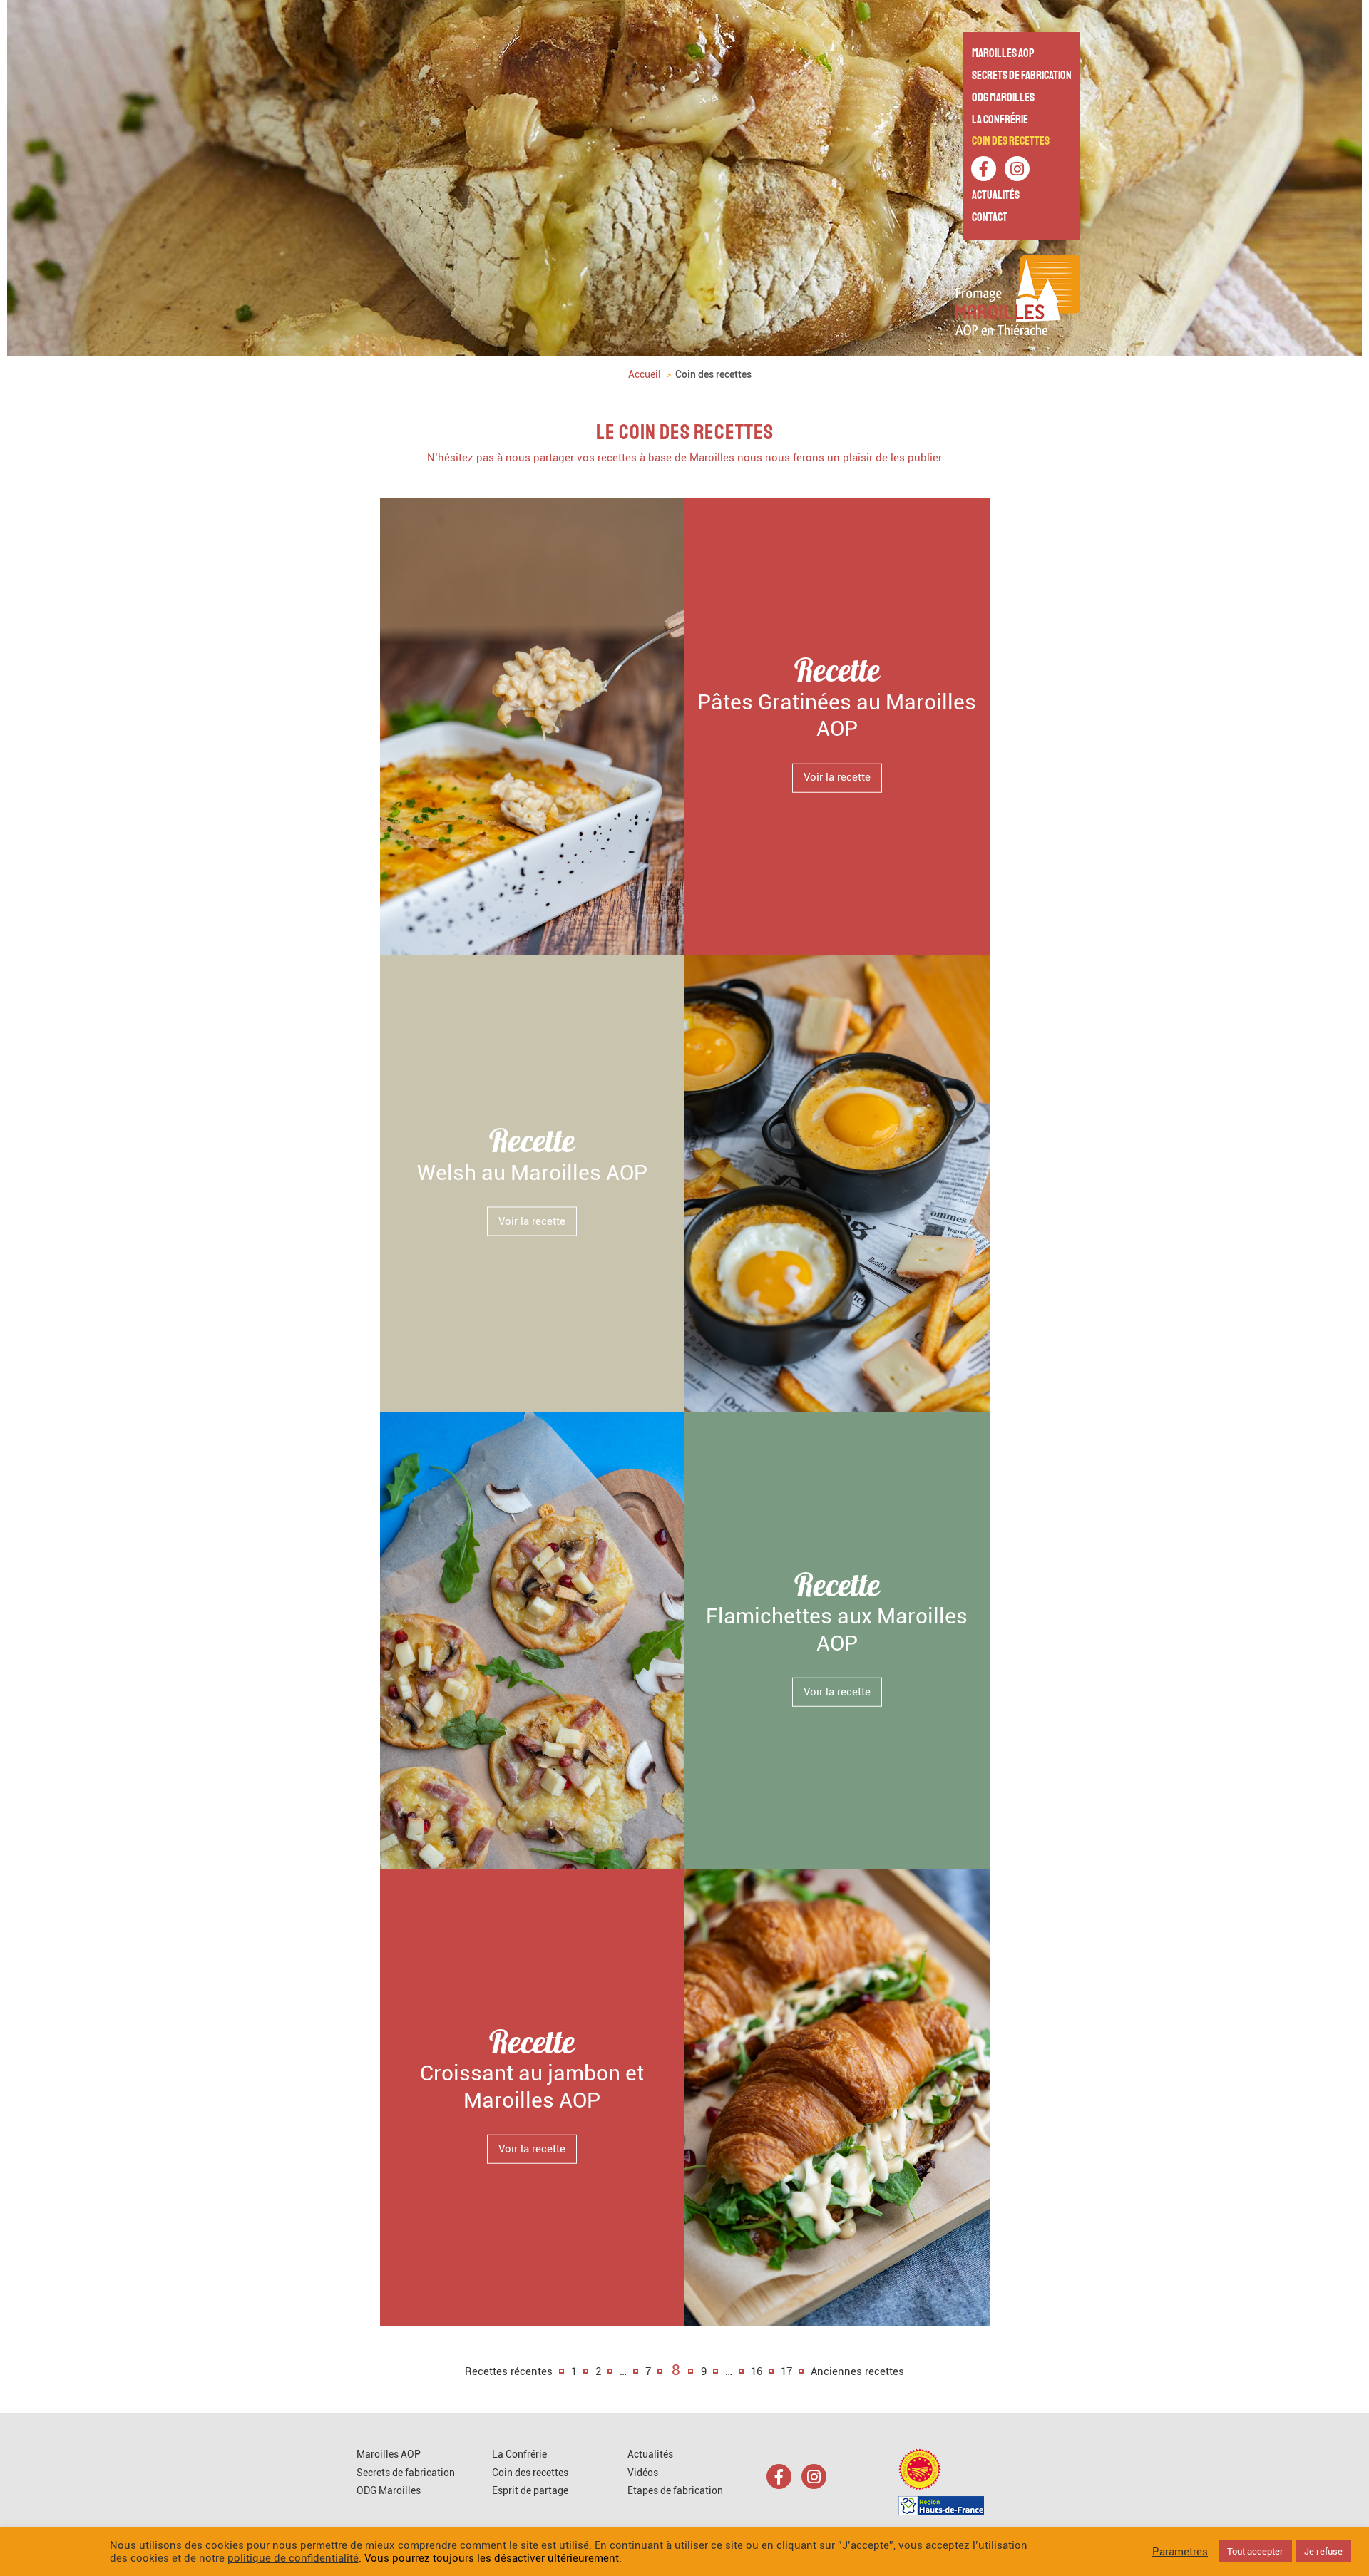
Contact (990, 217)
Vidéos (643, 2473)
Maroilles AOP (1003, 53)
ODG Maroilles (1003, 97)
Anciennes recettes (857, 2371)
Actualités (996, 195)
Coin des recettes (1011, 141)
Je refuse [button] (1323, 2551)
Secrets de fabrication (1022, 75)
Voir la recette (837, 777)
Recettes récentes (509, 2371)
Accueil (645, 374)
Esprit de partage (530, 2490)
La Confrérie (1000, 119)
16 (757, 2371)
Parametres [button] (1180, 2552)
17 (786, 2371)
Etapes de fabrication (675, 2490)
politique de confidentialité (293, 2558)
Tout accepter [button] (1255, 2551)
